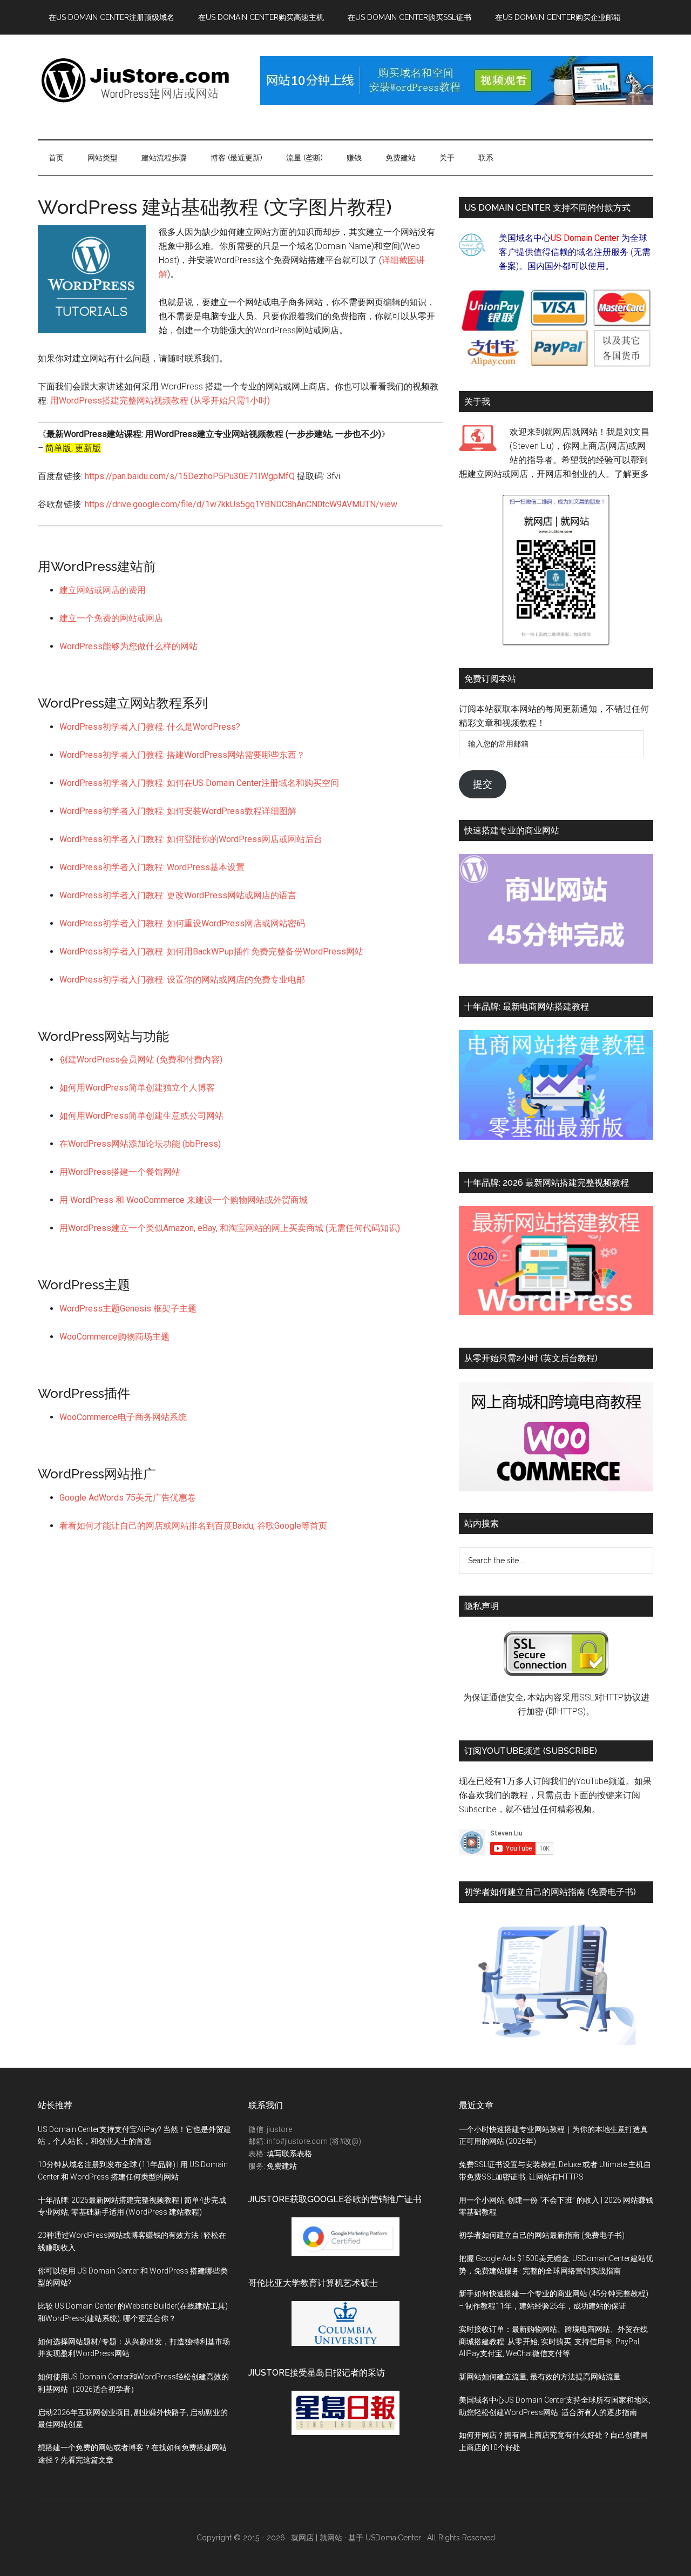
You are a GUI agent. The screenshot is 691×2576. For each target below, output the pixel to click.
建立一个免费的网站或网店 (111, 618)
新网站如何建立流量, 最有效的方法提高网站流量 (540, 2377)
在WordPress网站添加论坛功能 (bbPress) (140, 1144)
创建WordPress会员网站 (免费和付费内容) (141, 1060)
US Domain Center (585, 238)
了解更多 (632, 474)
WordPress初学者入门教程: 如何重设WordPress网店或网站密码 (182, 923)
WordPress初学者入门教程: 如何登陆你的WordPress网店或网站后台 (191, 839)
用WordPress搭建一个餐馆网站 (120, 1172)
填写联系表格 (289, 2154)
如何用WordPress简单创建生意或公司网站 (141, 1116)
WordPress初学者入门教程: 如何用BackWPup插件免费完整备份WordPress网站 (211, 951)
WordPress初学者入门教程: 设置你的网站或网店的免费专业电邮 (182, 980)
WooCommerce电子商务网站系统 (123, 1417)
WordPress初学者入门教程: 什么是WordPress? (150, 727)
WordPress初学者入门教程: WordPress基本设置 (152, 867)
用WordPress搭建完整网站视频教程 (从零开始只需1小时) (160, 401)
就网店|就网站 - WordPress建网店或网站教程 (140, 80)
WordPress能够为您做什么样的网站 (128, 646)
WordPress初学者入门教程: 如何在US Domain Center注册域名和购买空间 (199, 783)
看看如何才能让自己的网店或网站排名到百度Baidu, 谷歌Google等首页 (193, 1526)
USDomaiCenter (393, 2538)
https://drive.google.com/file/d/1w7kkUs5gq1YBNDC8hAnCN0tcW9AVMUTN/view (241, 504)
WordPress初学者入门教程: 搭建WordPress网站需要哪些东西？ (182, 755)
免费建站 (282, 2166)
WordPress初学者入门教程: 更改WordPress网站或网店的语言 (178, 895)
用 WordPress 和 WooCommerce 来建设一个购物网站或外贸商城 (184, 1200)
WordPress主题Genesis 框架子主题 (128, 1309)
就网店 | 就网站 (317, 2538)
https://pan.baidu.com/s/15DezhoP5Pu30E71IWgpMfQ (190, 476)
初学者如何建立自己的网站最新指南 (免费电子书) (542, 2235)
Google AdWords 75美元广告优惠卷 (128, 1498)
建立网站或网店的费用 (103, 590)
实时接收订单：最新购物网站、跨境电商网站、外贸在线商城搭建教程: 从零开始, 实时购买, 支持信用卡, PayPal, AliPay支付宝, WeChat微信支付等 (553, 2342)
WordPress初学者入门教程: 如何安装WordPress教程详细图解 (178, 811)
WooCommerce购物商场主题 (114, 1337)
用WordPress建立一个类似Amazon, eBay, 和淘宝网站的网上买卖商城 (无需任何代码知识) (230, 1228)
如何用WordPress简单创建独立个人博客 (137, 1088)
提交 (483, 784)
